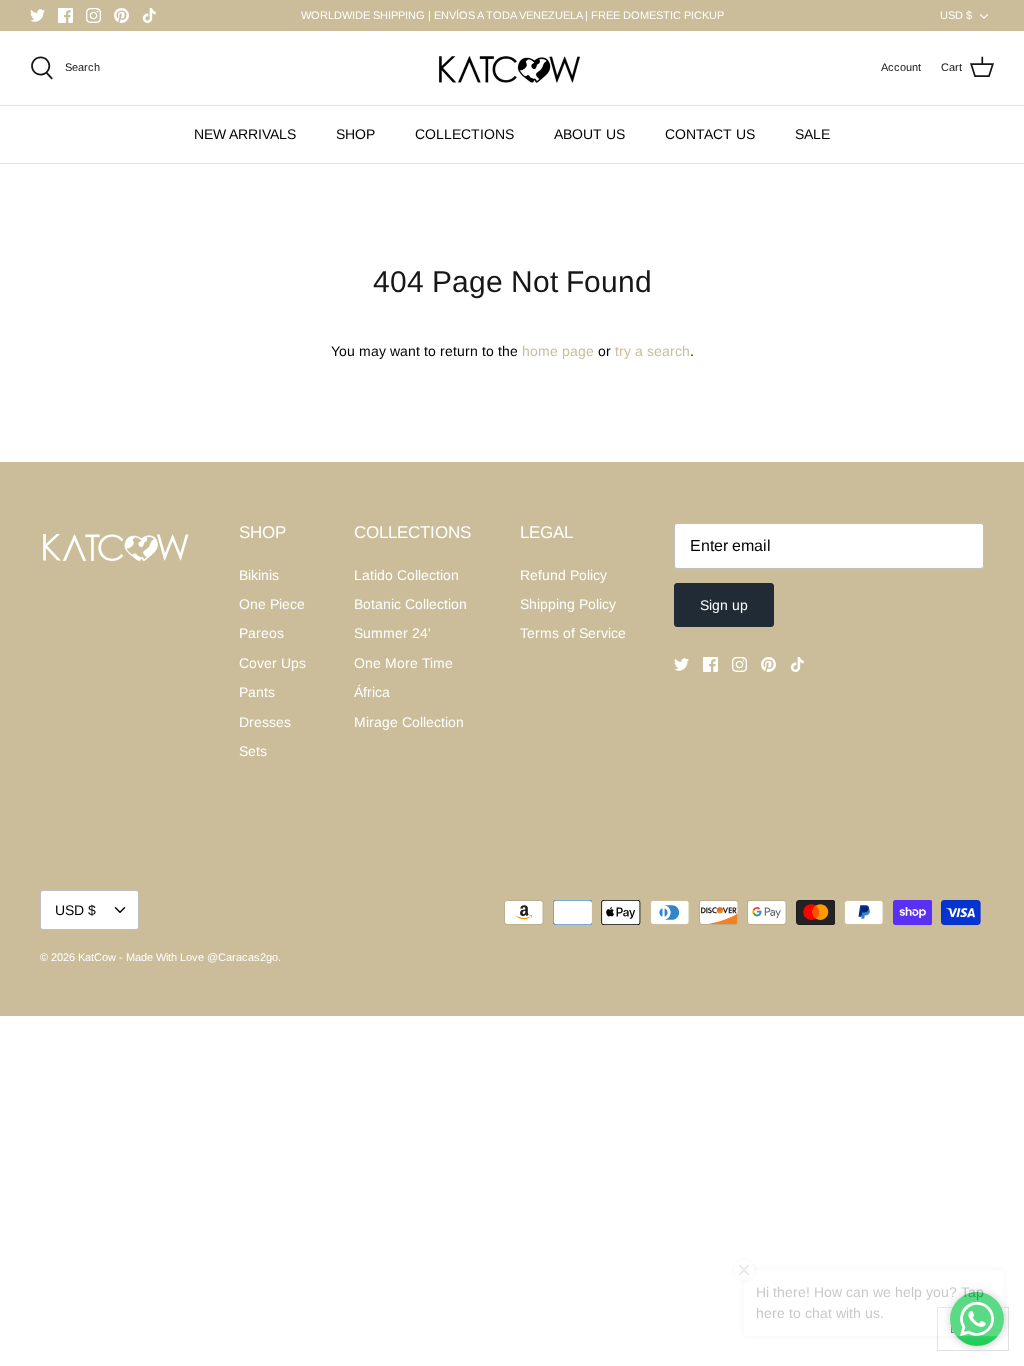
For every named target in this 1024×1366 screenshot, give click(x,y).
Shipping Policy (568, 604)
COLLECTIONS (464, 134)
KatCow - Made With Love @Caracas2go (178, 957)
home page (558, 351)
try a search (652, 351)
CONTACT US (710, 134)
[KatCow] (512, 68)
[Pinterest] (121, 15)
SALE (812, 134)
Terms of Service (573, 633)
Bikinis (259, 575)
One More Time (403, 663)
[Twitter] (37, 15)
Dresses (265, 722)
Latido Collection (406, 575)
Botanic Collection (410, 604)
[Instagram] (93, 15)
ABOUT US (589, 134)
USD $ (956, 15)
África (372, 692)
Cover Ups (272, 663)
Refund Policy (563, 575)
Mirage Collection (409, 722)
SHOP (355, 134)
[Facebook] (65, 15)
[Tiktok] (149, 15)
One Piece (272, 604)
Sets (253, 751)
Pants (257, 692)
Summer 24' (392, 633)
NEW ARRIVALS (245, 134)
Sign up (724, 605)
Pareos (261, 633)
